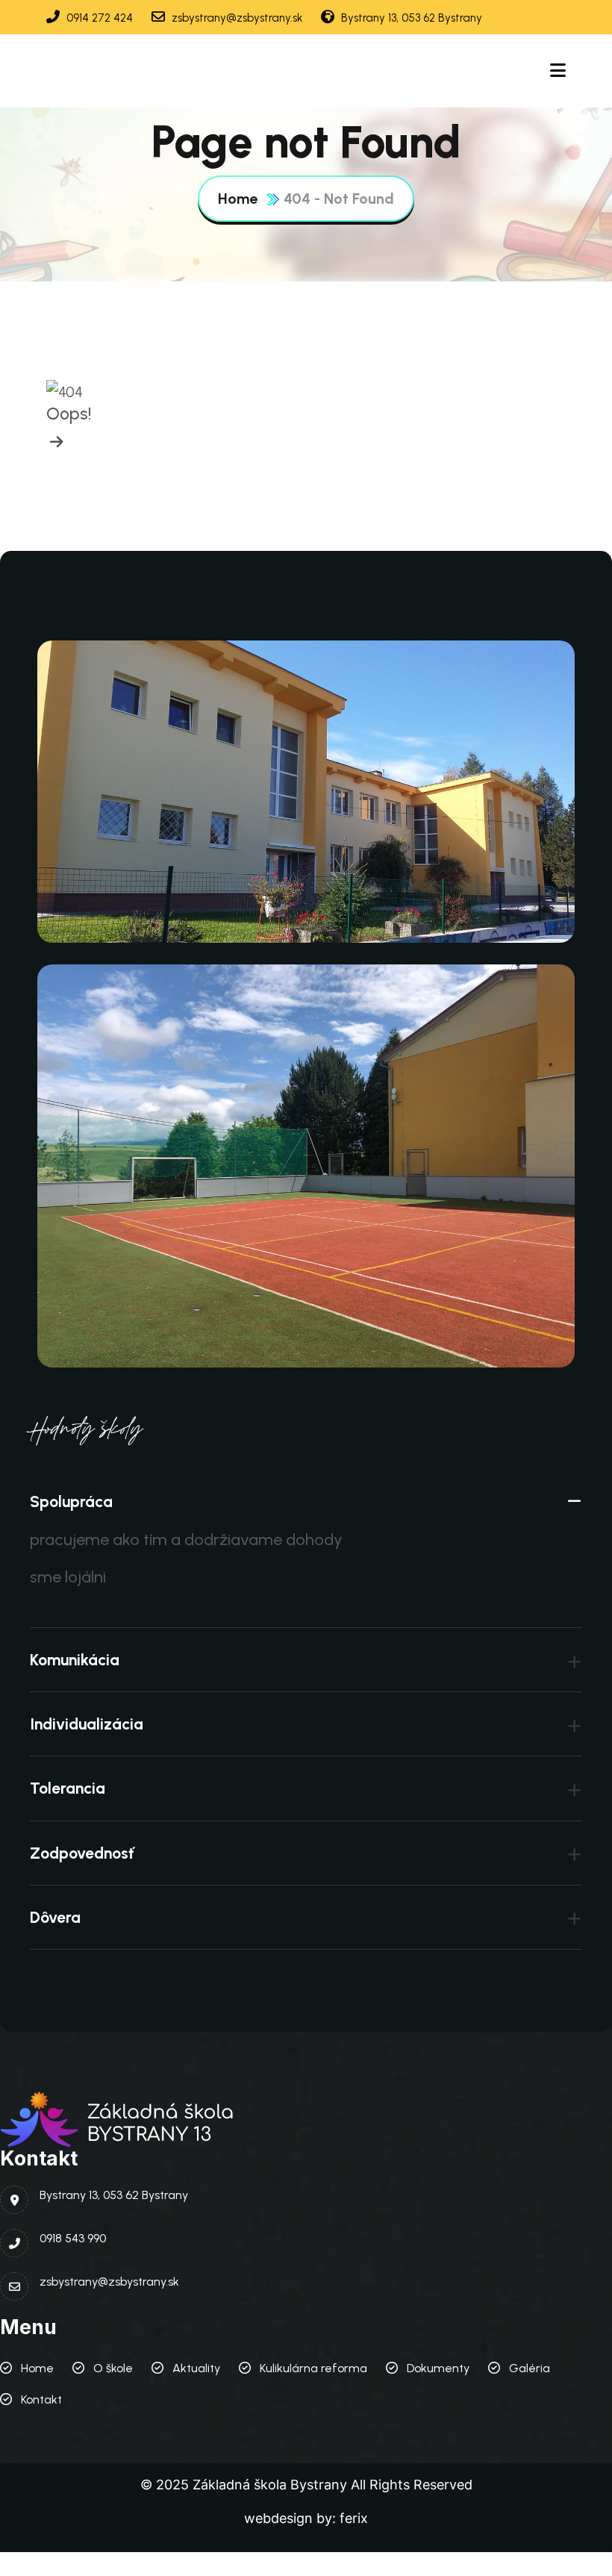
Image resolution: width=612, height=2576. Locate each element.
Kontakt (41, 2399)
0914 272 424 (98, 18)
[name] (55, 442)
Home (238, 199)
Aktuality (196, 2368)
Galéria (530, 2368)
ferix (354, 2518)
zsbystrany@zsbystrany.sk (235, 18)
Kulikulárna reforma (313, 2368)
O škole (113, 2368)
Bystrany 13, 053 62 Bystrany (410, 18)
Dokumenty (438, 2368)
